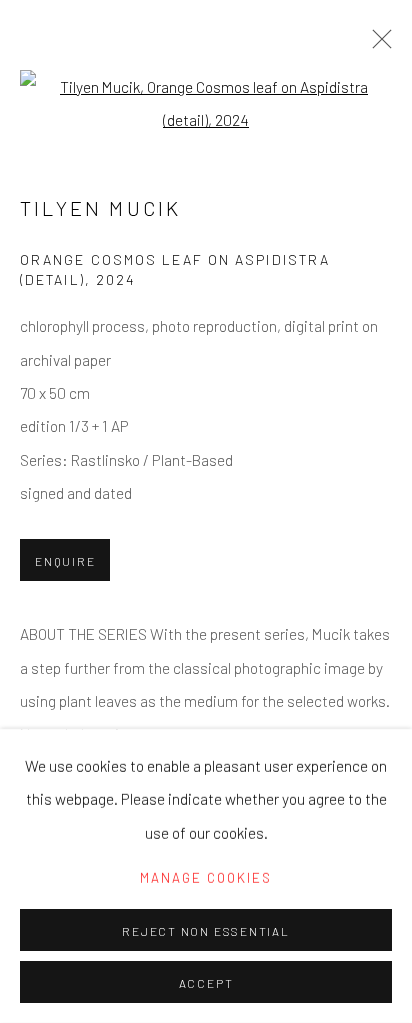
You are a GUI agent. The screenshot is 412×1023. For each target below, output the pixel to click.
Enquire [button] (65, 561)
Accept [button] (206, 983)
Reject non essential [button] (205, 931)
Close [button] (377, 45)
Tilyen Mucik (100, 208)
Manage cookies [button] (206, 878)
